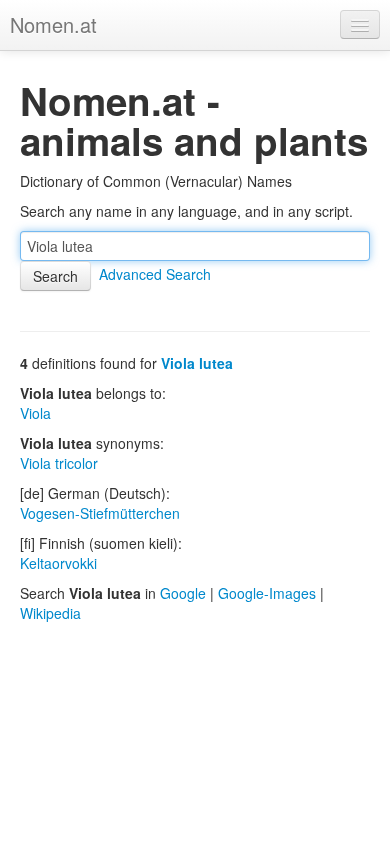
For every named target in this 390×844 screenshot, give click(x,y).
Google (183, 593)
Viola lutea (197, 363)
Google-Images (267, 593)
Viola (35, 413)
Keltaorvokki (58, 563)
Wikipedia (50, 613)
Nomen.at (53, 24)
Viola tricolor (59, 463)
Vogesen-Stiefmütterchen (100, 513)
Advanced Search (155, 274)
